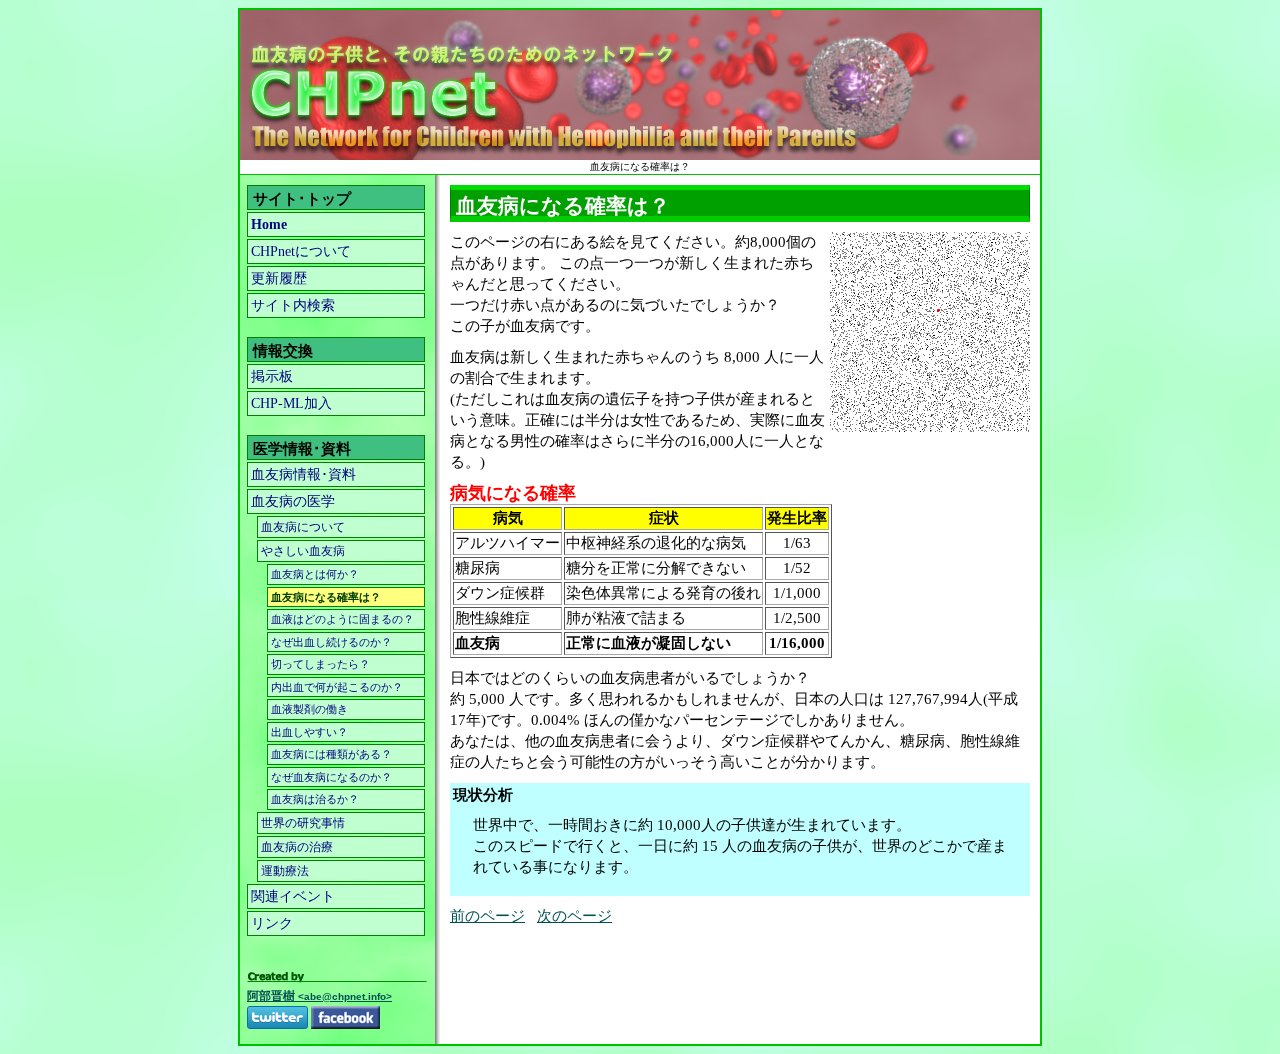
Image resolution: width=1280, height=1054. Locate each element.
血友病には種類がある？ (331, 754)
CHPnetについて (301, 251)
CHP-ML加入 (291, 403)
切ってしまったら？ (320, 664)
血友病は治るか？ (315, 799)
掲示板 (272, 376)
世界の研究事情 (303, 823)
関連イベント (293, 896)
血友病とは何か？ (315, 574)
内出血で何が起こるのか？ (337, 687)
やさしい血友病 (303, 551)
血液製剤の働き (309, 709)
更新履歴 (279, 278)
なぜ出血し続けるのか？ (331, 642)
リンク (272, 923)
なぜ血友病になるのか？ (331, 777)
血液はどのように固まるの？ (342, 619)
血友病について (303, 527)
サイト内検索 (293, 305)
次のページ (574, 916)
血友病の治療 (297, 847)
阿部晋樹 (319, 996)
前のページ (487, 916)
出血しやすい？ (309, 732)
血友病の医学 (293, 501)
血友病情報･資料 (303, 474)
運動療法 (285, 871)
